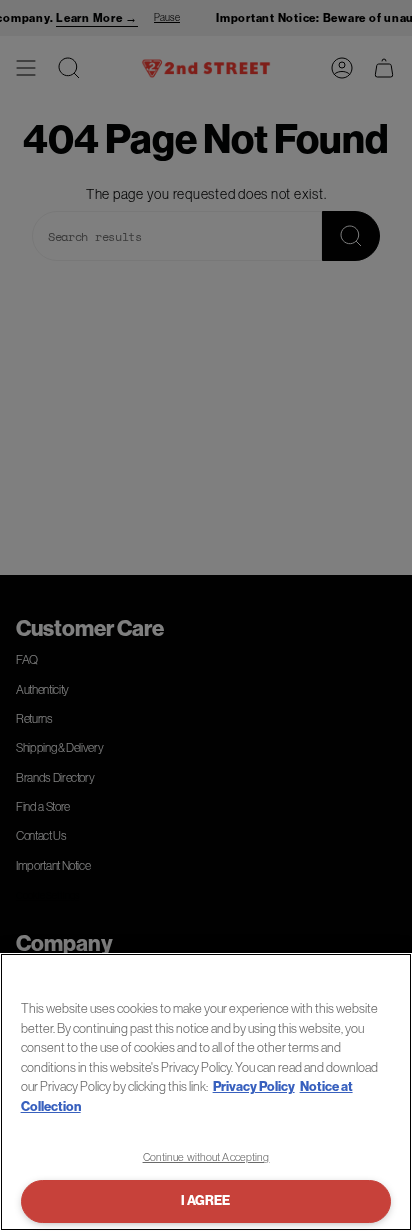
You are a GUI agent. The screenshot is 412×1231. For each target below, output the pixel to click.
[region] (206, 1092)
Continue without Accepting (206, 1157)
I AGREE (205, 1200)
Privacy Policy (254, 1086)
